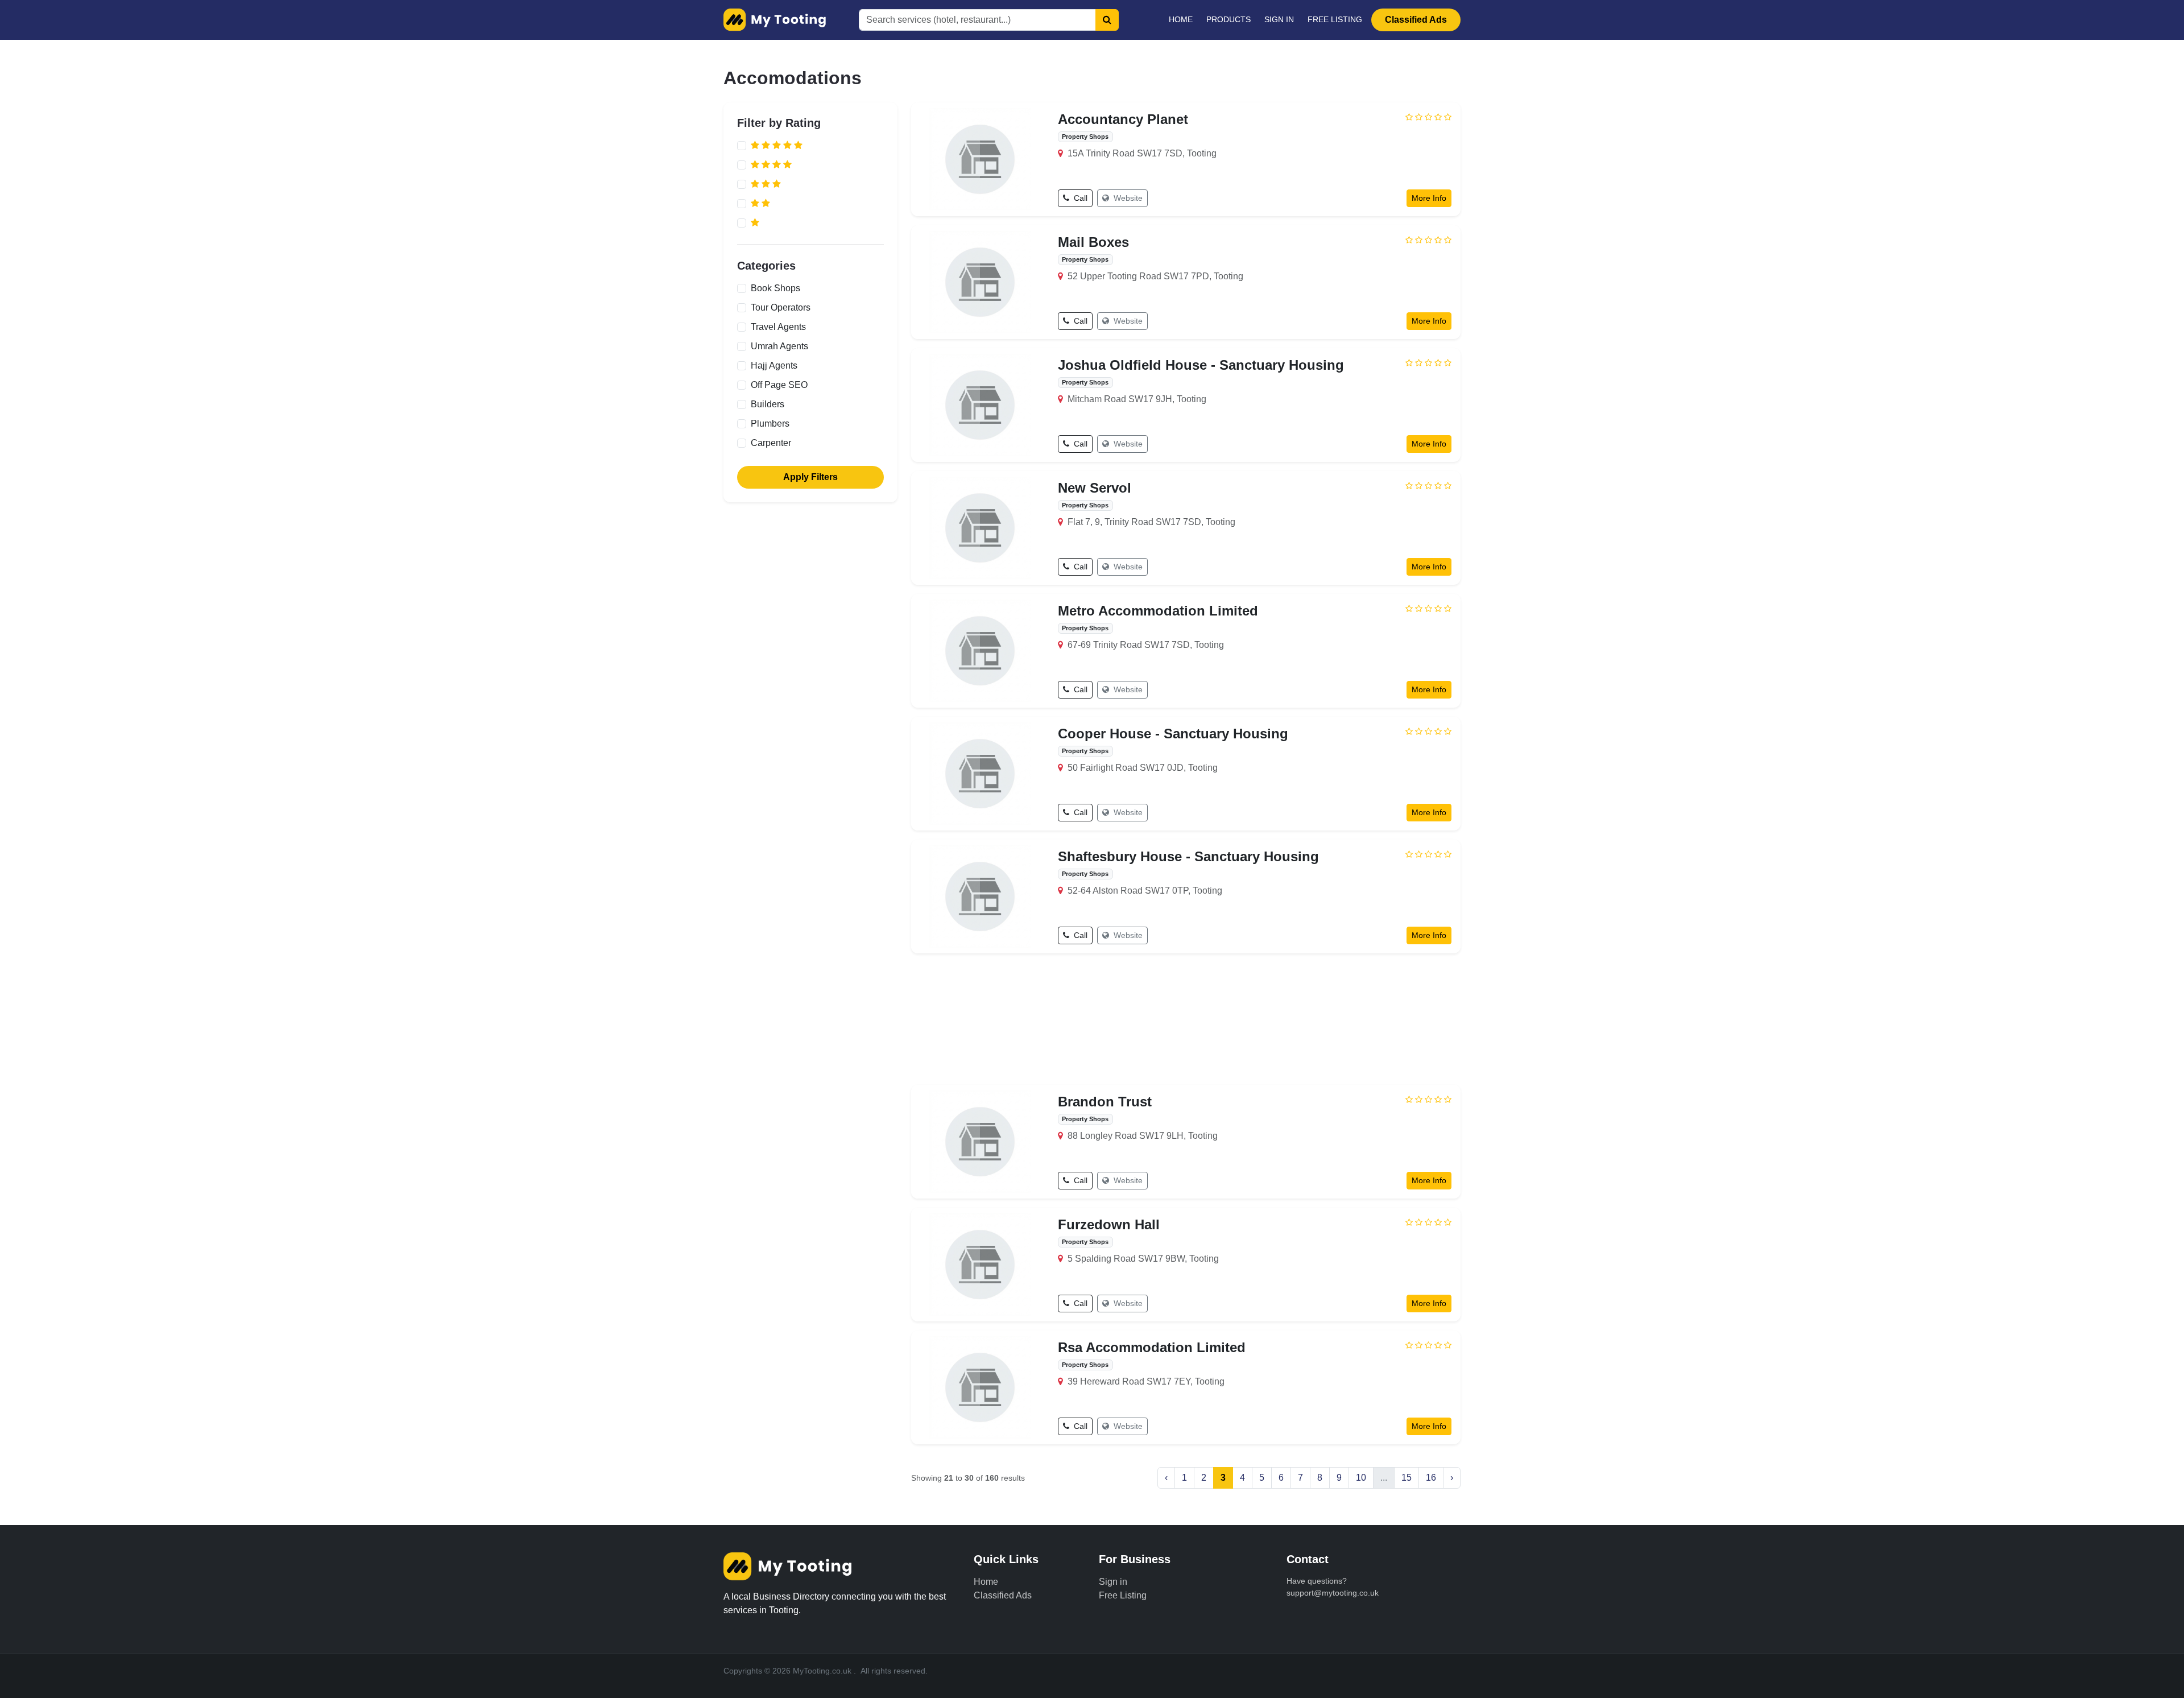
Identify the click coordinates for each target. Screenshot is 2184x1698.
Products (1228, 19)
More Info (1429, 198)
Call (1079, 198)
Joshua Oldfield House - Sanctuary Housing (1201, 365)
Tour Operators (781, 307)
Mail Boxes (1093, 242)
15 (1407, 1478)
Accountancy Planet (1123, 119)
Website (1127, 198)
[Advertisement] (1186, 1017)
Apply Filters (810, 477)
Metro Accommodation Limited (1158, 611)
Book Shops (775, 288)
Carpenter (771, 443)
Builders (768, 404)
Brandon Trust (1105, 1102)
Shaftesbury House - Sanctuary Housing (1188, 856)
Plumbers (770, 424)
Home (1181, 19)
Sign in (1279, 19)
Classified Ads (1416, 20)
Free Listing (1335, 19)
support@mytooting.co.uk (1333, 1593)
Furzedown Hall (1109, 1224)
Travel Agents (778, 327)
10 (1361, 1478)
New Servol (1095, 488)
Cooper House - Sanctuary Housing (1173, 734)
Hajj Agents (774, 365)
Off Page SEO (779, 385)
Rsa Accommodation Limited (1152, 1347)
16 (1431, 1478)
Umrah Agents (779, 346)
